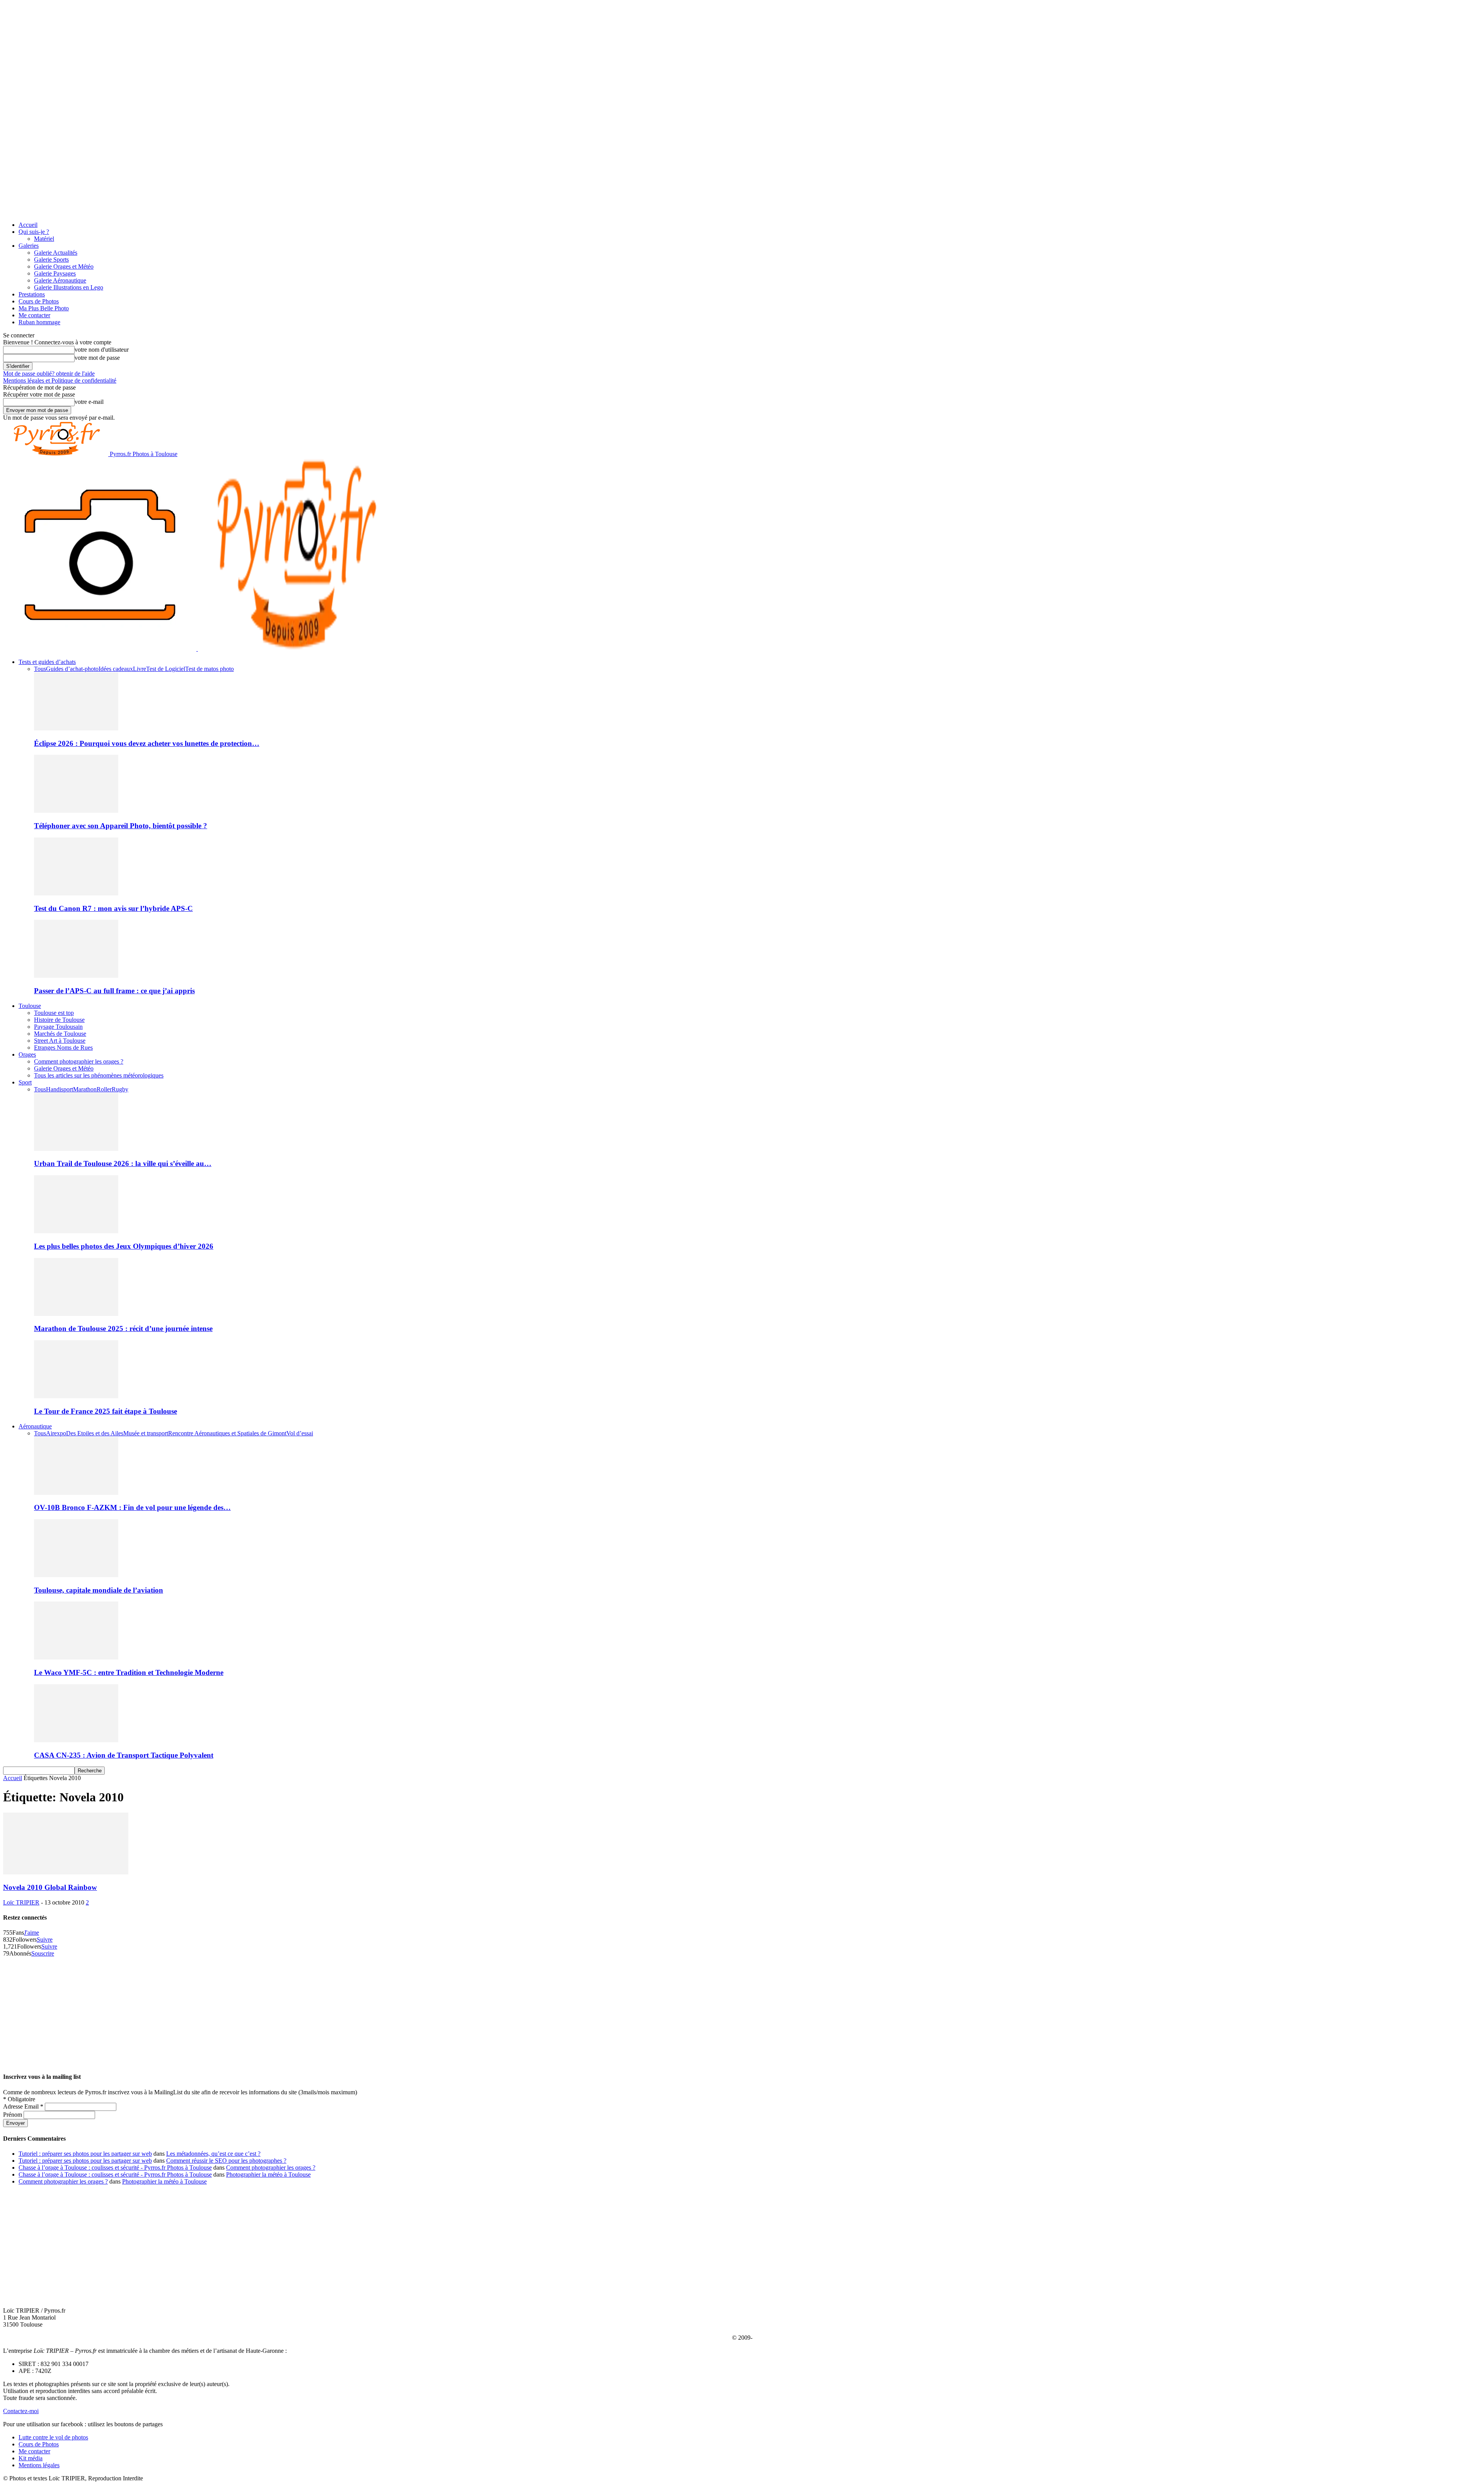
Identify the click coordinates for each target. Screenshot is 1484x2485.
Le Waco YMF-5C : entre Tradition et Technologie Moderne (129, 1672)
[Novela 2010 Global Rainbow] (66, 1872)
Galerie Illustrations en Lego (69, 287)
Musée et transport (146, 1433)
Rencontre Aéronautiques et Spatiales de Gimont (227, 1433)
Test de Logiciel (166, 669)
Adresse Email (23, 2106)
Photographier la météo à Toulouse (268, 2174)
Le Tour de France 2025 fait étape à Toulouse (106, 1411)
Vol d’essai (300, 1433)
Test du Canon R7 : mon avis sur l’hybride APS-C (113, 908)
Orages (27, 1054)
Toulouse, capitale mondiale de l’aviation (99, 1590)
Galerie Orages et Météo (64, 266)
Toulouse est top (54, 1013)
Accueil (28, 225)
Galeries (29, 246)
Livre (140, 669)
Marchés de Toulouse (60, 1034)
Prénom (13, 2115)
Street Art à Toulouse (60, 1041)
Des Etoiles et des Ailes (95, 1433)
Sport (25, 1082)
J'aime (31, 1933)
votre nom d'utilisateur (102, 350)
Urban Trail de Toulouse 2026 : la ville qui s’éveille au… (123, 1163)
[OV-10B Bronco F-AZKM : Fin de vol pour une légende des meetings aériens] (76, 1493)
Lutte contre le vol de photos (53, 2437)
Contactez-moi (21, 2411)
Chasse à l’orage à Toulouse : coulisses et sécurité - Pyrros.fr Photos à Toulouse (115, 2168)
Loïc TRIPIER (21, 1902)
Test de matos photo (209, 669)
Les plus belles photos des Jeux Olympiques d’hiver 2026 (124, 1246)
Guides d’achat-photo (72, 669)
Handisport (60, 1089)
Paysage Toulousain (58, 1027)
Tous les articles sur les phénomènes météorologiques (99, 1075)
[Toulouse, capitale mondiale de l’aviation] (76, 1575)
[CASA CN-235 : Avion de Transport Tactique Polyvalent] (76, 1740)
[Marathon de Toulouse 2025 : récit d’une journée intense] (76, 1314)
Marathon (85, 1089)
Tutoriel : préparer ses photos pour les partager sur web (85, 2154)
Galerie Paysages (55, 273)
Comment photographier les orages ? (79, 1061)
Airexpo (56, 1433)
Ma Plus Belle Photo (44, 308)
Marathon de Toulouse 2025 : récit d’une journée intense (123, 1328)
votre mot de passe (97, 358)
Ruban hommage (39, 322)
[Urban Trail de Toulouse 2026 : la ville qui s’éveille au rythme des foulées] (76, 1149)
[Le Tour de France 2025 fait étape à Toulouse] (76, 1396)
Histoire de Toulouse (59, 1020)
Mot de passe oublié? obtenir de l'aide (49, 374)
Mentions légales (39, 2465)
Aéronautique (35, 1426)
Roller (104, 1089)
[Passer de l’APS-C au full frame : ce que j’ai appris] (76, 976)
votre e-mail (89, 402)
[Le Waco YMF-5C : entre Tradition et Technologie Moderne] (76, 1657)
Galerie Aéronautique (60, 280)
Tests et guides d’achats (47, 662)
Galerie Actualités (56, 253)
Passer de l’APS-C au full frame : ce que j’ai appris (114, 991)
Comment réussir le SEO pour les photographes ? (226, 2161)
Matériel (44, 239)
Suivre (45, 1939)
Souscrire (43, 1953)
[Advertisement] (742, 2011)
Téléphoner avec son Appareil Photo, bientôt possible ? (121, 826)
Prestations (32, 294)
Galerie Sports (51, 260)
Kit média (31, 2458)
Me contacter (34, 315)
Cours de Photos (39, 301)
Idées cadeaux (116, 669)
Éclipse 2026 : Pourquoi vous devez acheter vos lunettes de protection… (147, 743)
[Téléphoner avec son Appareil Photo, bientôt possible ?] (76, 811)
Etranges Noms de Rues (63, 1048)
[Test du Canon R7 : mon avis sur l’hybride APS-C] (76, 893)
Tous (40, 669)
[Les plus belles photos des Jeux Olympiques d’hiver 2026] (76, 1231)
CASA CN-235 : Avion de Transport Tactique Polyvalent (124, 1755)
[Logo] (100, 649)
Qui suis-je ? (34, 232)
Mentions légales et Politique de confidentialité (60, 380)
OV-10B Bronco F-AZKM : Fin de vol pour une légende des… (132, 1507)
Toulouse (30, 1006)
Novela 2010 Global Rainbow (50, 1887)
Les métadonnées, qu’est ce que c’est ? (213, 2154)
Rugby (120, 1089)
